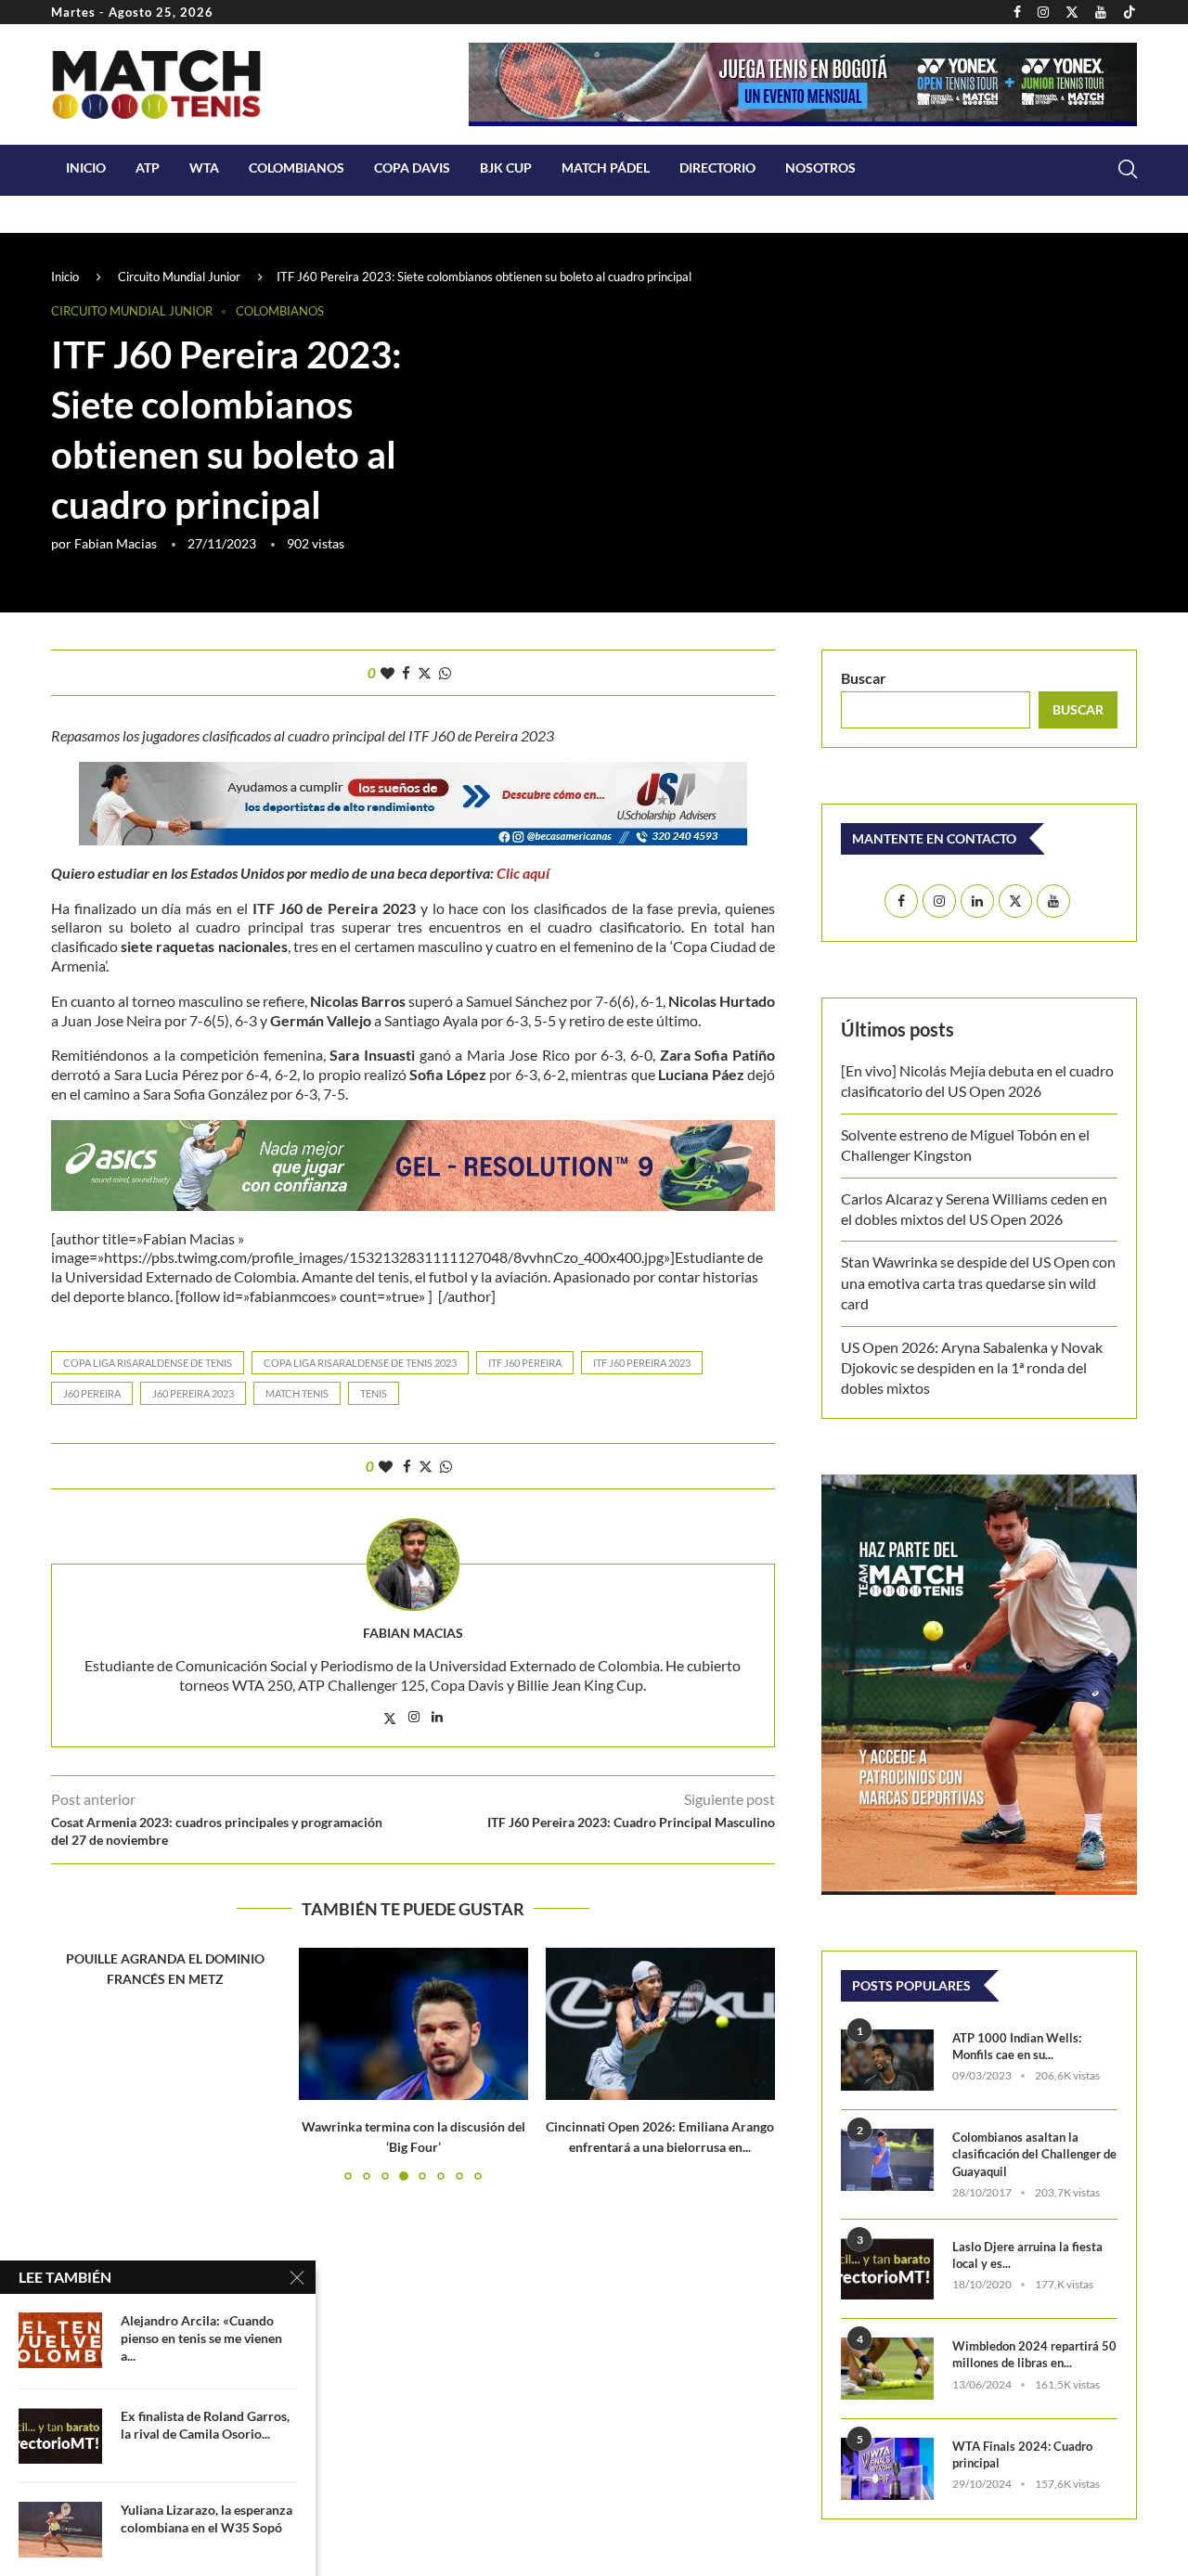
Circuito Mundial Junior (179, 277)
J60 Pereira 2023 (193, 1393)
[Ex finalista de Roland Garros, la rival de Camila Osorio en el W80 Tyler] (60, 2436)
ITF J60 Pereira (525, 1363)
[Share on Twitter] (425, 673)
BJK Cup (506, 167)
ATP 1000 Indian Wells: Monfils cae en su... (1017, 2046)
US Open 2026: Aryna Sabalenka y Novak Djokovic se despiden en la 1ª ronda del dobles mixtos (972, 1368)
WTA (204, 167)
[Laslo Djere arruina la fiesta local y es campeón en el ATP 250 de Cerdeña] (887, 2269)
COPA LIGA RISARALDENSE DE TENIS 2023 (360, 1363)
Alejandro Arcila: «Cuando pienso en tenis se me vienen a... (201, 2338)
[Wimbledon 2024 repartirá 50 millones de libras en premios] (887, 2369)
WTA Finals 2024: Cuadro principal (1022, 2454)
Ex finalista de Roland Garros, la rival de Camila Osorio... (205, 2425)
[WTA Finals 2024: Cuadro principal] (887, 2469)
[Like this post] (387, 673)
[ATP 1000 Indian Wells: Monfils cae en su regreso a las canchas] (887, 2061)
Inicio (86, 167)
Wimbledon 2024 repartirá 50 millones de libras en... (1034, 2354)
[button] (76, 2064)
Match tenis (297, 1393)
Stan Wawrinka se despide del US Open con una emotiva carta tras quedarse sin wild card (978, 1282)
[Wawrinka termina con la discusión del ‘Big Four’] (413, 2024)
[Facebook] (1017, 12)
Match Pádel (606, 167)
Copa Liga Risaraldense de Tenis (148, 1363)
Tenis (374, 1393)
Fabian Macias (116, 543)
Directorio (717, 167)
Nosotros (820, 167)
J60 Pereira (92, 1393)
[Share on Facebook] (406, 673)
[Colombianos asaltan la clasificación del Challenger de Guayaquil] (887, 2160)
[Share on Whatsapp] (445, 673)
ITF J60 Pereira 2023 (642, 1363)
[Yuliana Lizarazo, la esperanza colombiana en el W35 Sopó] (60, 2530)
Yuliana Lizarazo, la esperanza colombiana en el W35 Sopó (207, 2518)
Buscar (864, 678)
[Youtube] (1101, 12)
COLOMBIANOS (297, 167)
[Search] (1128, 169)
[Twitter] (1072, 12)
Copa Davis (412, 167)
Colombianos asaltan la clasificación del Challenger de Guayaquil (1034, 2154)
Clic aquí (523, 873)
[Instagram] (1043, 12)
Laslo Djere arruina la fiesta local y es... (1027, 2255)
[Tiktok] (1130, 12)
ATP (148, 167)
